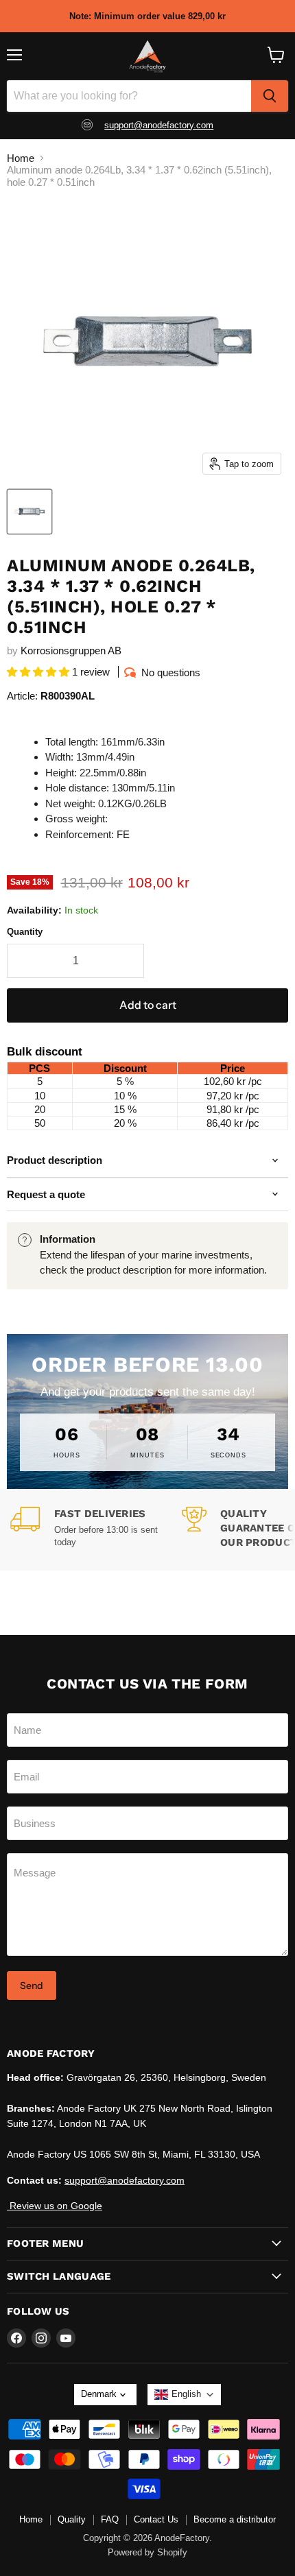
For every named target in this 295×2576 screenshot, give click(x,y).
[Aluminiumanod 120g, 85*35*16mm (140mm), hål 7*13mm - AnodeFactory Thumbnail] (29, 512)
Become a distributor (235, 2519)
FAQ (110, 2519)
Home (21, 158)
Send (32, 1985)
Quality (72, 2519)
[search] (270, 96)
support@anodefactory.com (159, 125)
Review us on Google (55, 2206)
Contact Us (156, 2519)
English (186, 2394)
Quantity (25, 932)
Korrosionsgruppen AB (71, 651)
